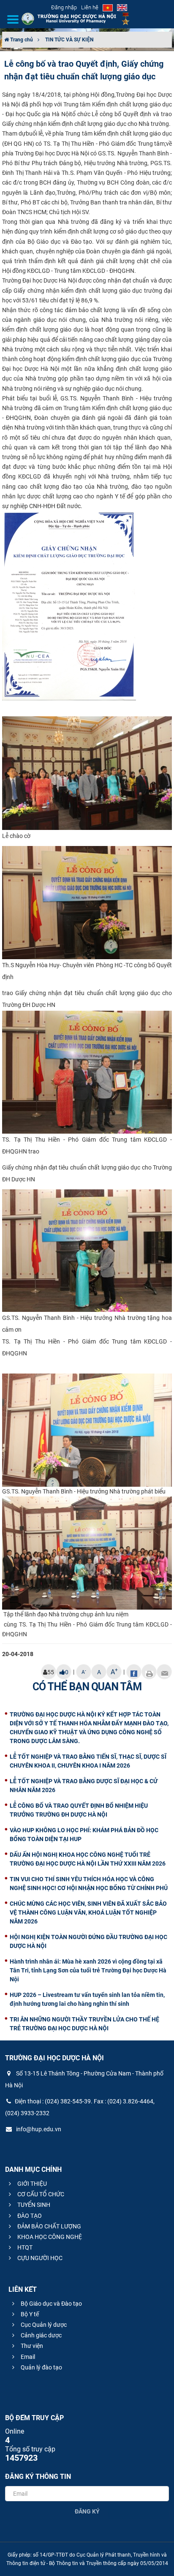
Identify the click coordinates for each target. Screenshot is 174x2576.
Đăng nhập (64, 7)
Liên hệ (90, 7)
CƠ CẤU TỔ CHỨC (40, 2194)
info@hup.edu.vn (38, 2129)
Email (27, 2357)
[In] (149, 1672)
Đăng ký (87, 2511)
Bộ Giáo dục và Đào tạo (51, 2304)
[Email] (164, 1672)
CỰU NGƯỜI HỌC (39, 2258)
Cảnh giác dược (41, 2335)
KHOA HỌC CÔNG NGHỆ (49, 2237)
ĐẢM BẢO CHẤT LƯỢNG (49, 2226)
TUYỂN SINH (33, 2205)
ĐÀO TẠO (29, 2216)
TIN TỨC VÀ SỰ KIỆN (69, 40)
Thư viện (31, 2346)
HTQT (24, 2247)
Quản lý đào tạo (41, 2367)
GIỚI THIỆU (31, 2184)
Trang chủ (21, 40)
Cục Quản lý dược (43, 2325)
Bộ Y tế (29, 2314)
